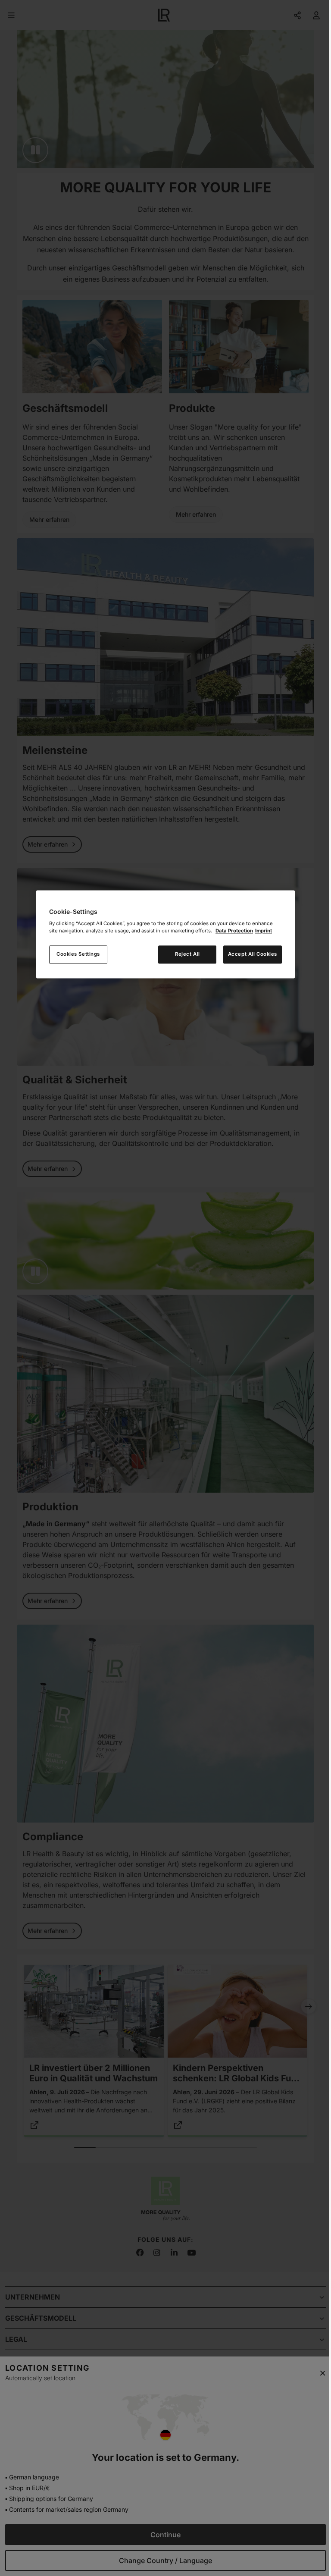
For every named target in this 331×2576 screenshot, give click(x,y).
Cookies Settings (78, 954)
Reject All (187, 954)
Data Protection (234, 931)
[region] (165, 934)
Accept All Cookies (253, 954)
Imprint (264, 931)
